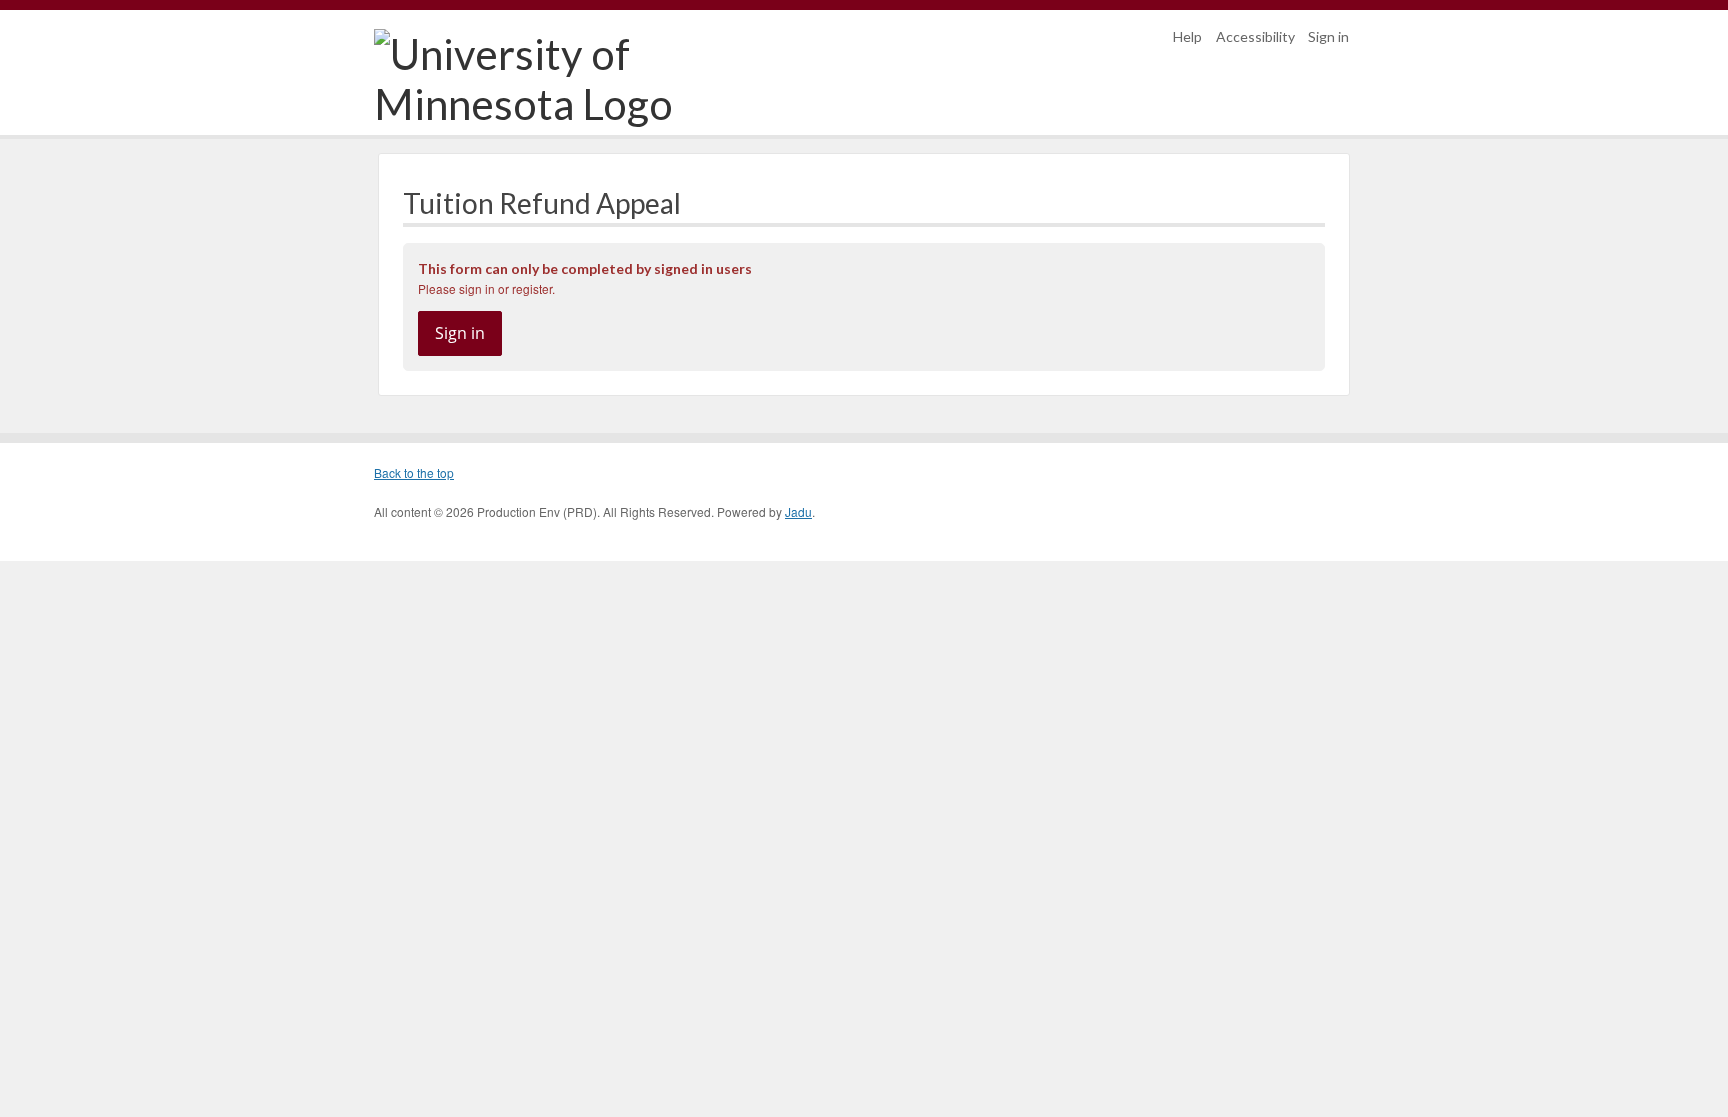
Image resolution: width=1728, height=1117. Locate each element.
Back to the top (414, 472)
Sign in (1328, 36)
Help (1187, 36)
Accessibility (1255, 36)
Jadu (798, 511)
